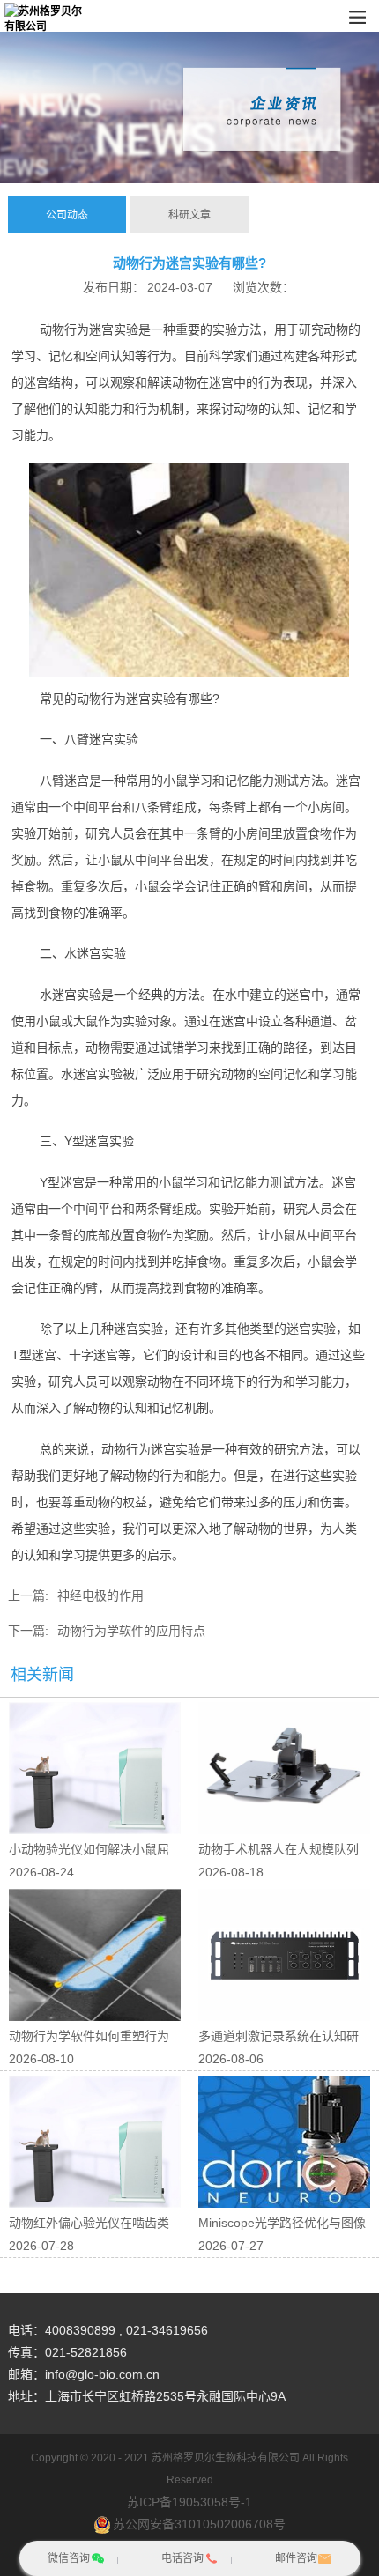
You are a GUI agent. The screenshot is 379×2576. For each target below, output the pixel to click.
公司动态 (67, 215)
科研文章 (189, 215)
